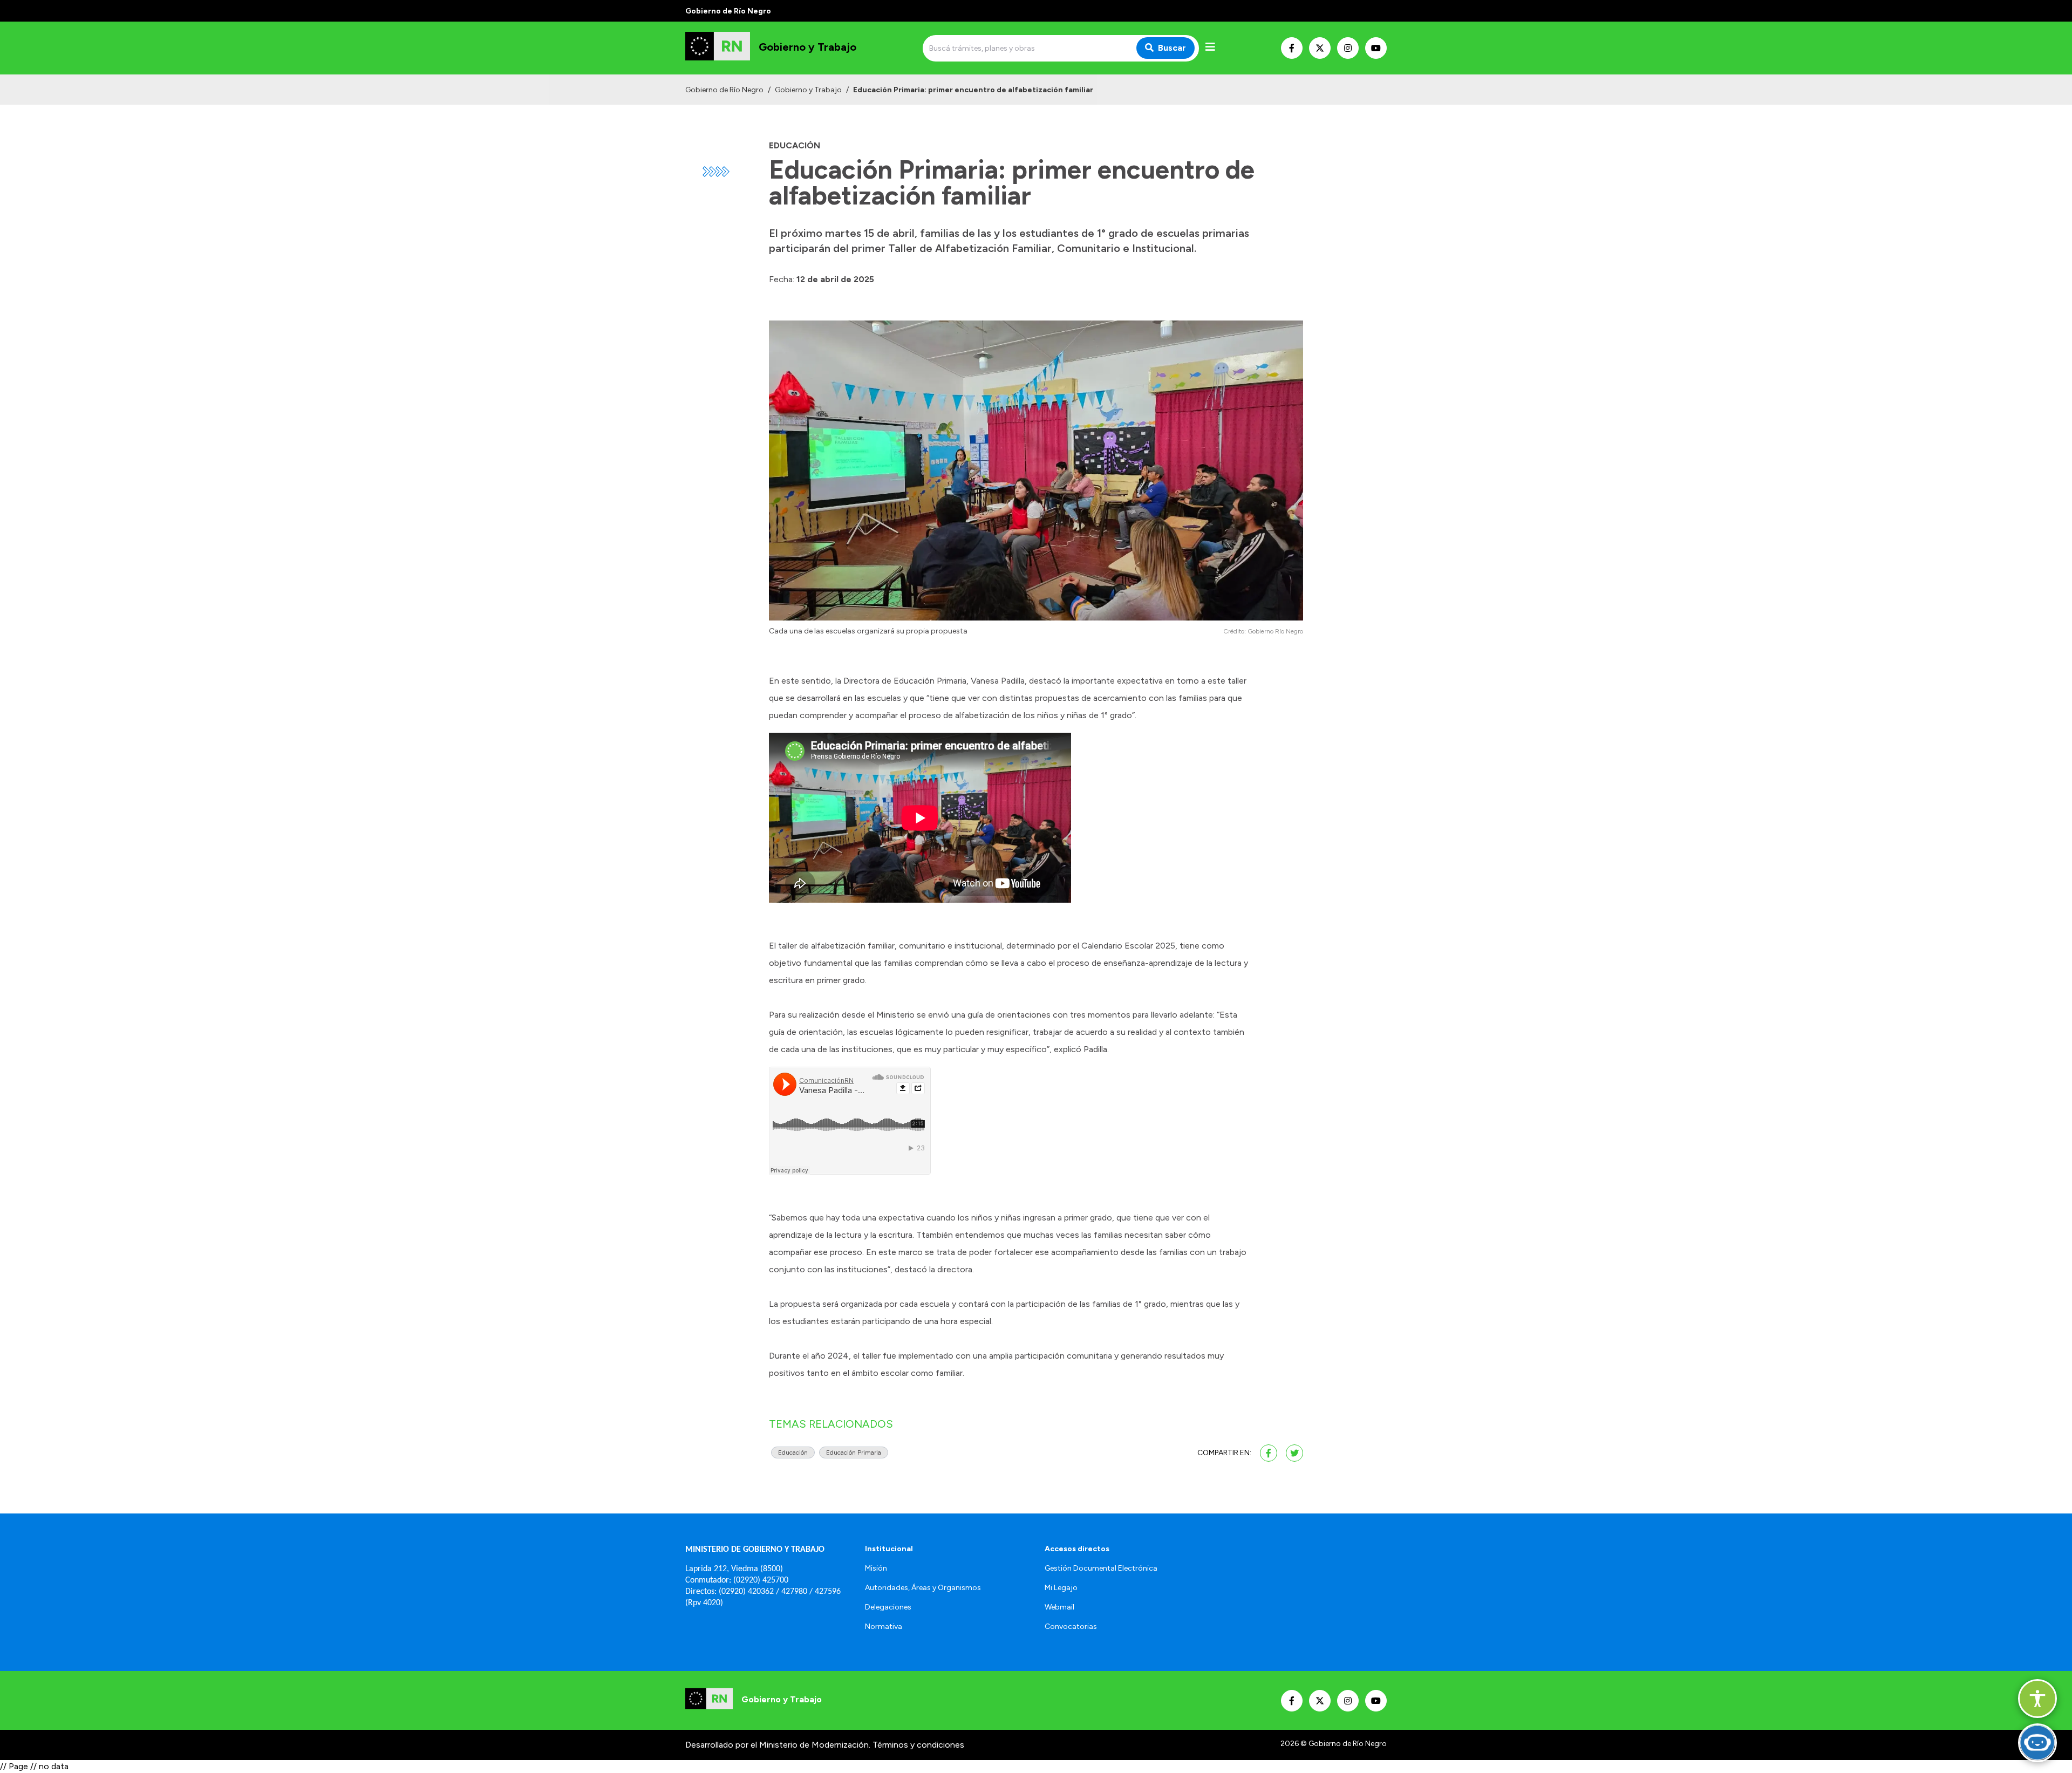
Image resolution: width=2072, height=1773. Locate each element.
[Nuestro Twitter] (1320, 48)
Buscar (1172, 48)
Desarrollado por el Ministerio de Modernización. (778, 1745)
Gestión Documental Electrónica (1101, 1568)
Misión (876, 1568)
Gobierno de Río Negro (724, 90)
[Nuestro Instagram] (1348, 48)
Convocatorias (1071, 1627)
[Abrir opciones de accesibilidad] (2037, 1699)
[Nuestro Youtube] (1376, 48)
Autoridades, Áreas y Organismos (923, 1588)
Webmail (1059, 1607)
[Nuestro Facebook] (1292, 48)
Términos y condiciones (918, 1745)
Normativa (884, 1627)
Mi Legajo (1061, 1588)
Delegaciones (888, 1607)
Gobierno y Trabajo (808, 90)
